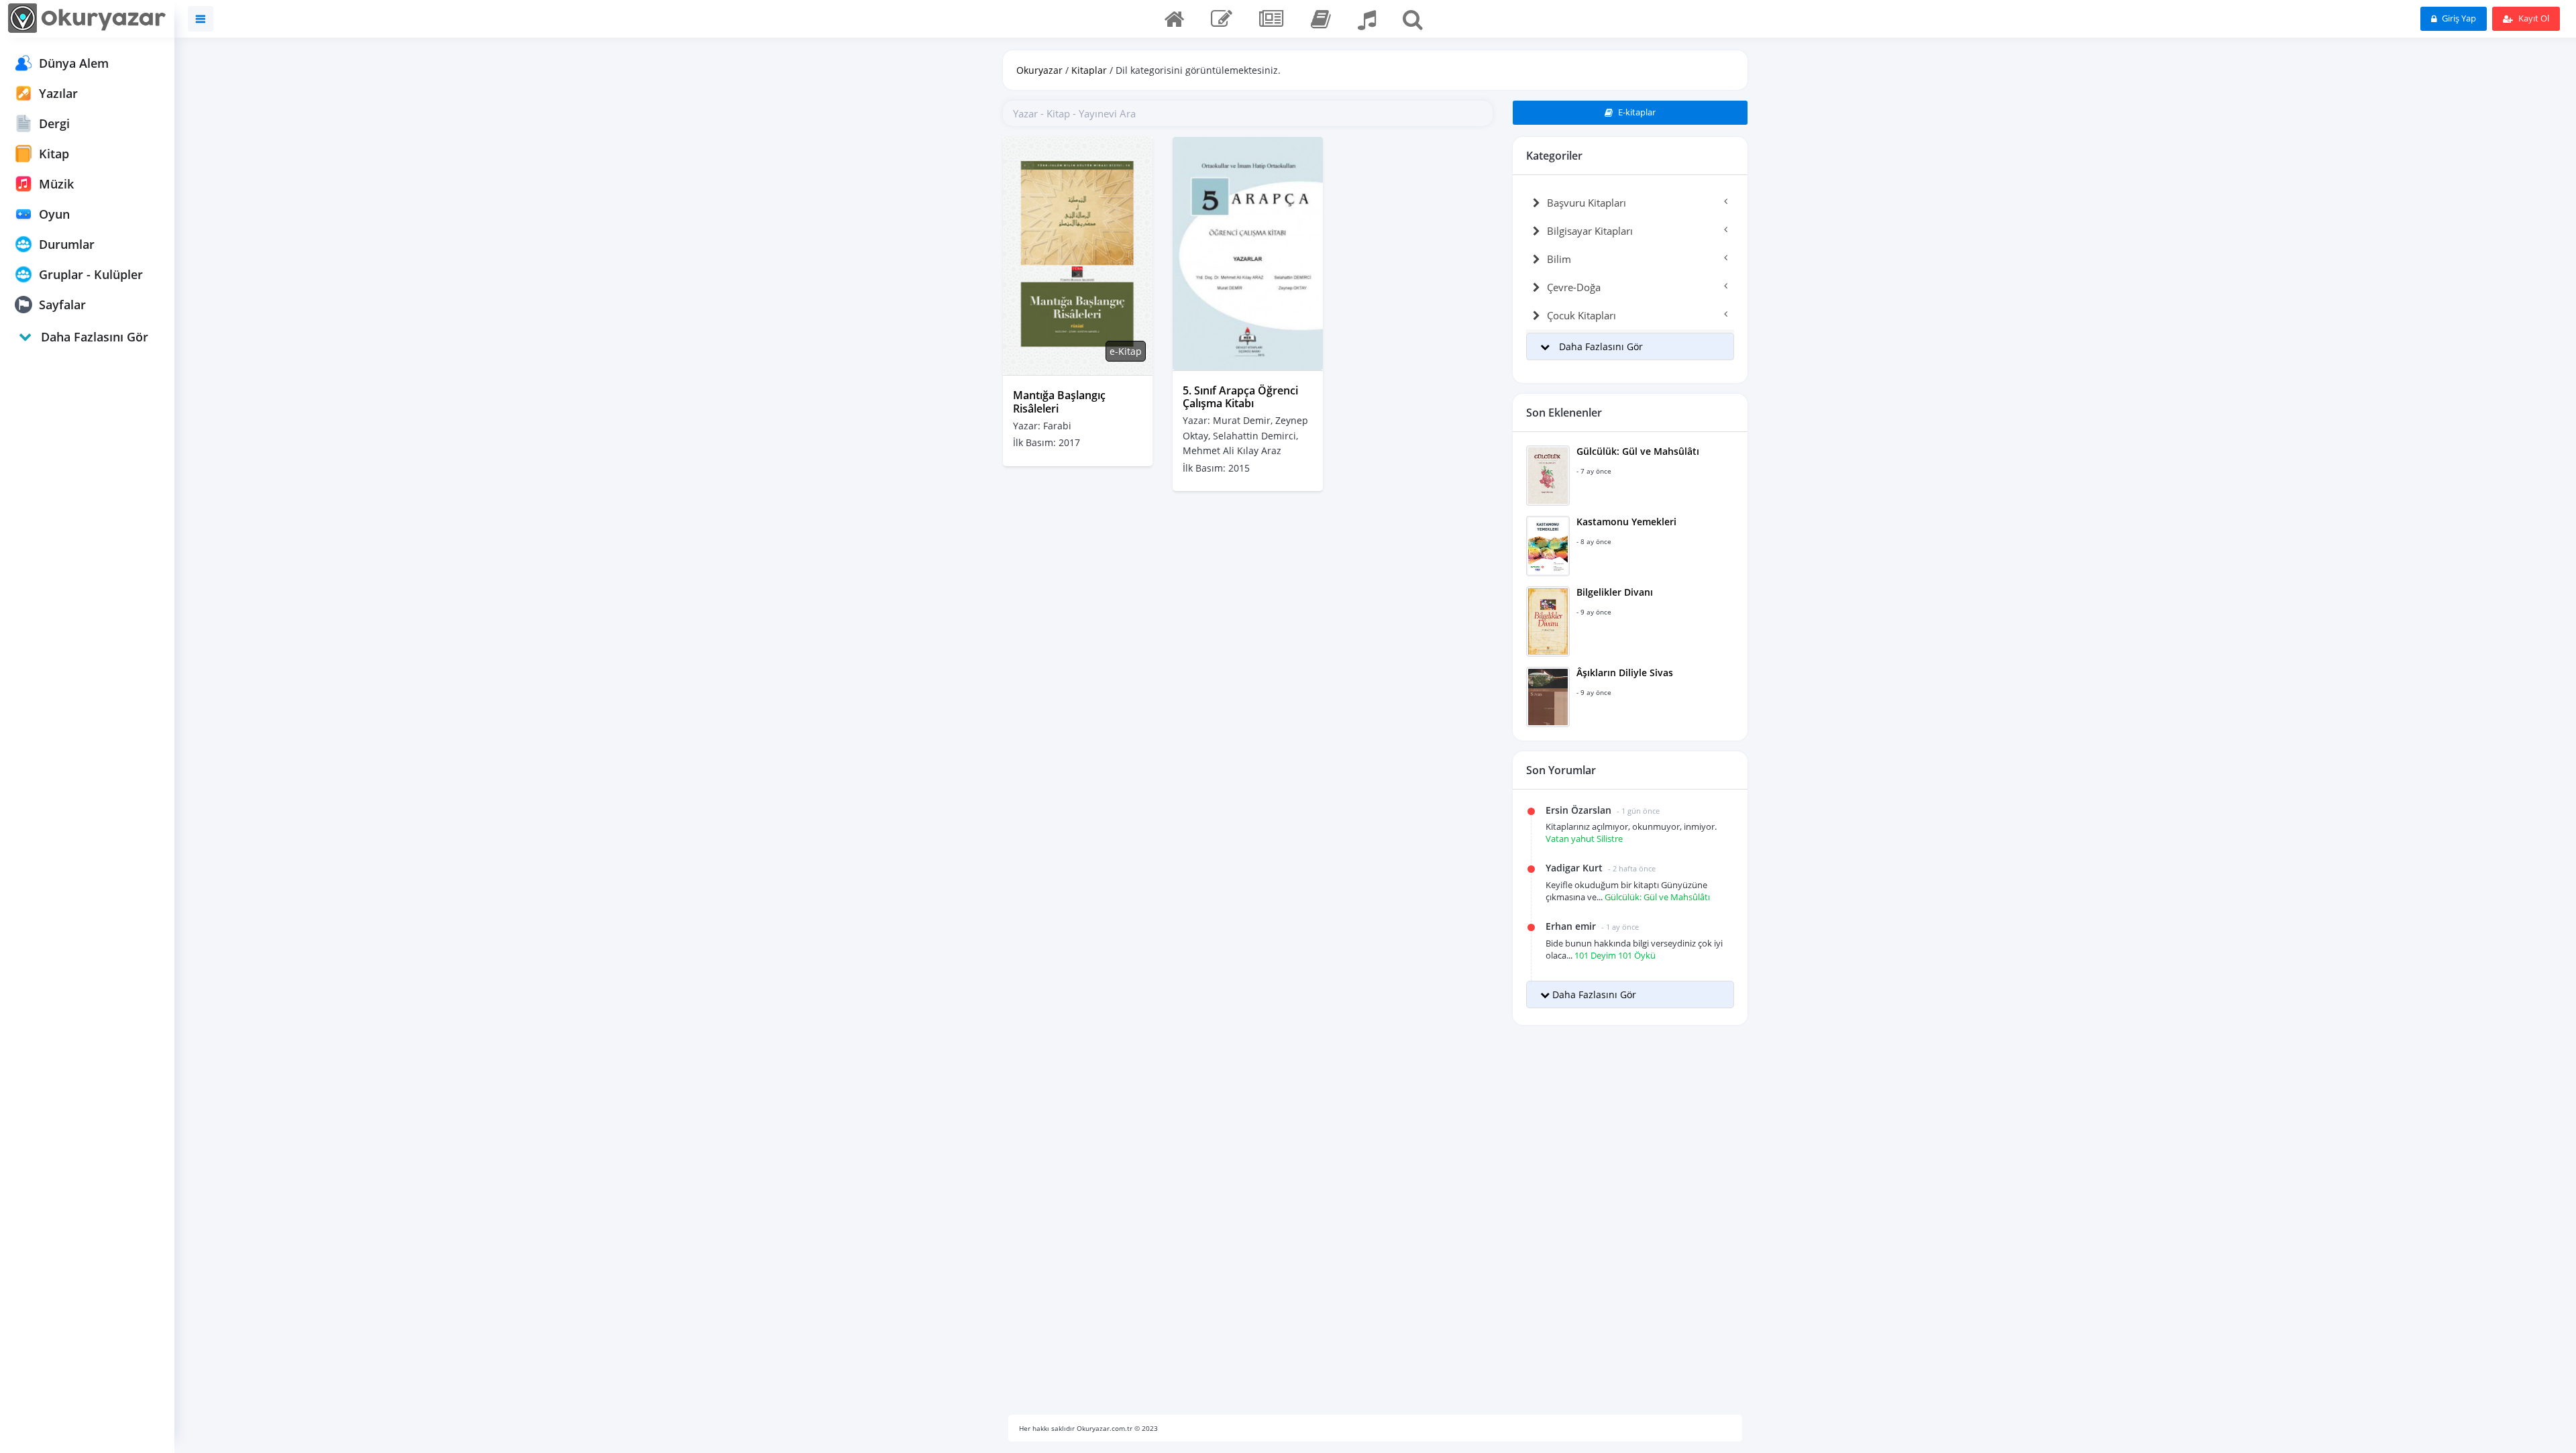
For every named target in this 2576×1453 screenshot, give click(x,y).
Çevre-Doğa (1574, 287)
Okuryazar (1039, 70)
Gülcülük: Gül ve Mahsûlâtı (1657, 897)
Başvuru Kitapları (1587, 203)
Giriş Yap (2458, 18)
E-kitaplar (1636, 112)
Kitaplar (1089, 70)
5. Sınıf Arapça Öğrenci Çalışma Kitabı (1240, 397)
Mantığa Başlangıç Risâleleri (1059, 401)
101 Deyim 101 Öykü (1615, 955)
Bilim (1559, 259)
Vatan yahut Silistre (1584, 839)
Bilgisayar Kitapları (1590, 231)
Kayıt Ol (2533, 18)
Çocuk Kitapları (1581, 315)
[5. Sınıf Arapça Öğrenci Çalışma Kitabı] (1247, 253)
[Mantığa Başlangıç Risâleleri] (1078, 255)
